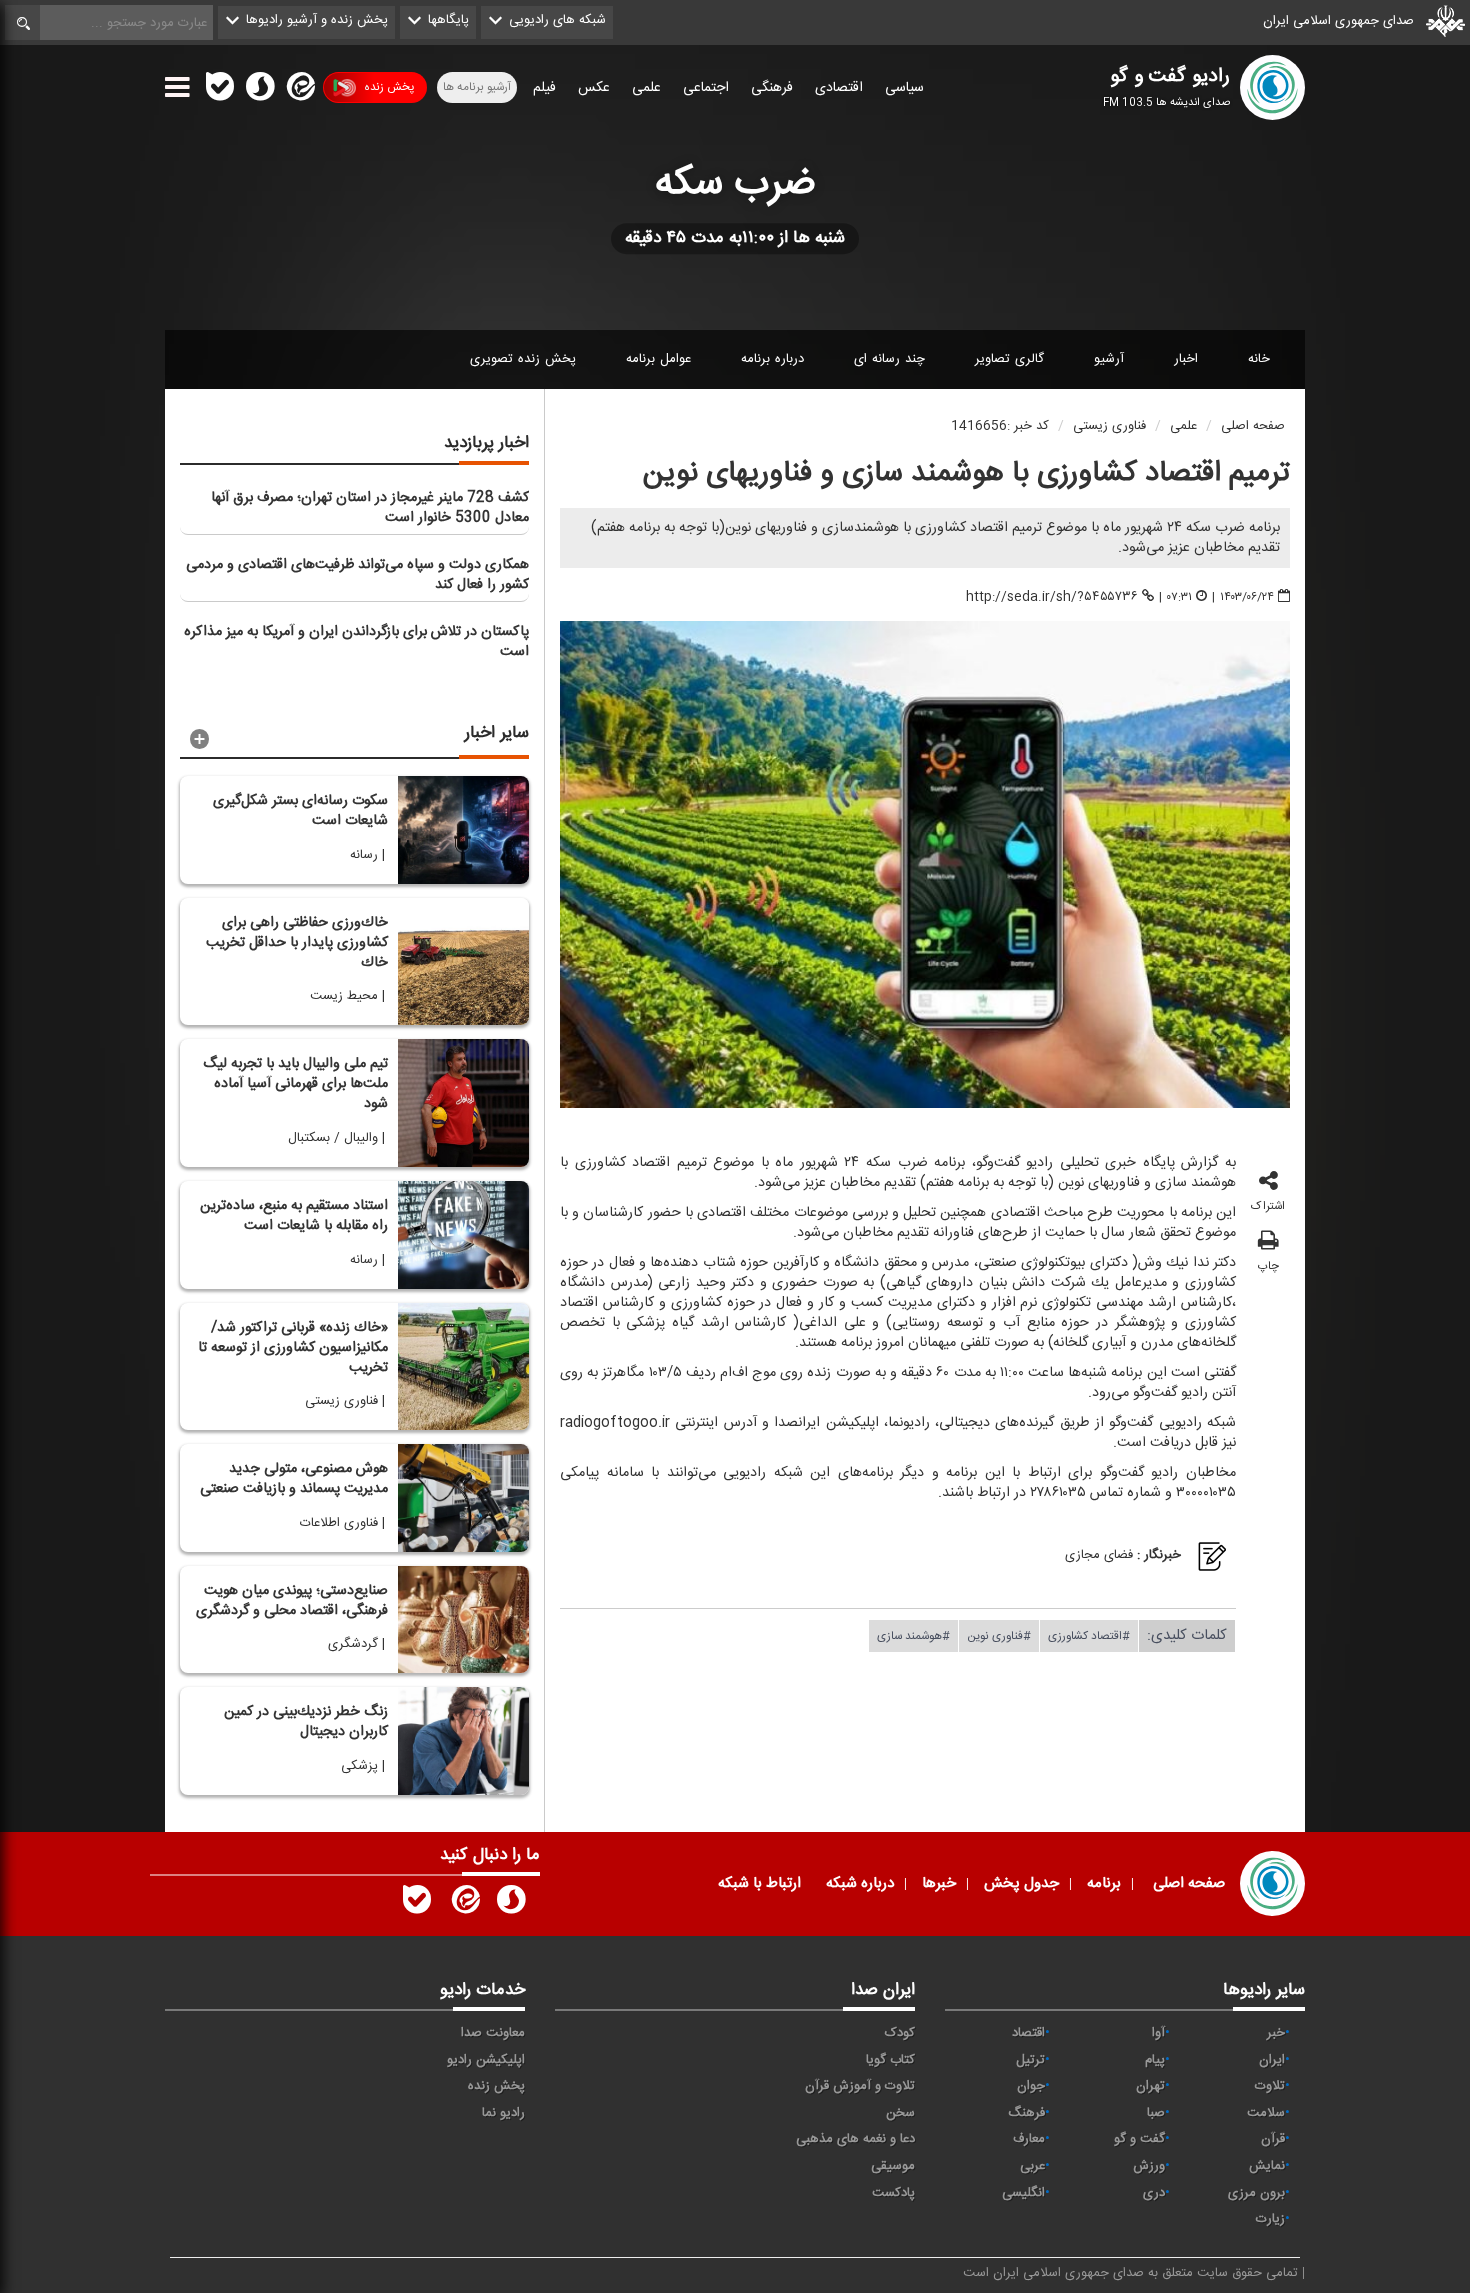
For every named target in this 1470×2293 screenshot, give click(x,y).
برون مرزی (1256, 2193)
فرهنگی (772, 88)
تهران (1150, 2086)
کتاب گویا (890, 2060)
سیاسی (904, 88)
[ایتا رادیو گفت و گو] (464, 1904)
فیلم (544, 88)
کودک (900, 2033)
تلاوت (1270, 2086)
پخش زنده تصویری (523, 359)
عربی (1032, 2166)
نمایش (1267, 2166)
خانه (1259, 359)
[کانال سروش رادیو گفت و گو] (511, 1904)
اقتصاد (1028, 2033)
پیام (1155, 2060)
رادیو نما (503, 2113)
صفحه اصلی (1253, 426)
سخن (900, 2113)
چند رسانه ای (889, 359)
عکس (594, 88)
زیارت (1270, 2219)
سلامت (1266, 2113)
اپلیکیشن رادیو (486, 2060)
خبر (1276, 2033)
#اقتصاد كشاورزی (1089, 1636)
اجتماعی (706, 88)
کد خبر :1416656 (1000, 426)
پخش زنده (389, 87)
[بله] (220, 91)
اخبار (1186, 359)
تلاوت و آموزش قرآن (860, 2086)
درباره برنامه (772, 359)
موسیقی (893, 2166)
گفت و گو (1139, 2139)
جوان (1031, 2086)
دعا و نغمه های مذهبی (855, 2139)
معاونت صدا (493, 2033)
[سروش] (260, 91)
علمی (646, 88)
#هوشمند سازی (913, 1636)
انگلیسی (1023, 2193)
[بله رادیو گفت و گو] (417, 1904)
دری (1154, 2193)
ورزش (1149, 2166)
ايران (1272, 2060)
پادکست (893, 2193)
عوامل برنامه (658, 359)
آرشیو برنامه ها (477, 87)
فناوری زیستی (1109, 426)
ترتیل (1030, 2060)
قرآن (1273, 2139)
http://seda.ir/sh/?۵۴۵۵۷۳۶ (1052, 596)
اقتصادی (839, 88)
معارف (1029, 2139)
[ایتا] (299, 91)
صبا (1156, 2113)
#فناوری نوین (999, 1636)
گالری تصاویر (1009, 359)
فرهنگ (1026, 2113)
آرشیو (1109, 359)
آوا (1158, 2033)
